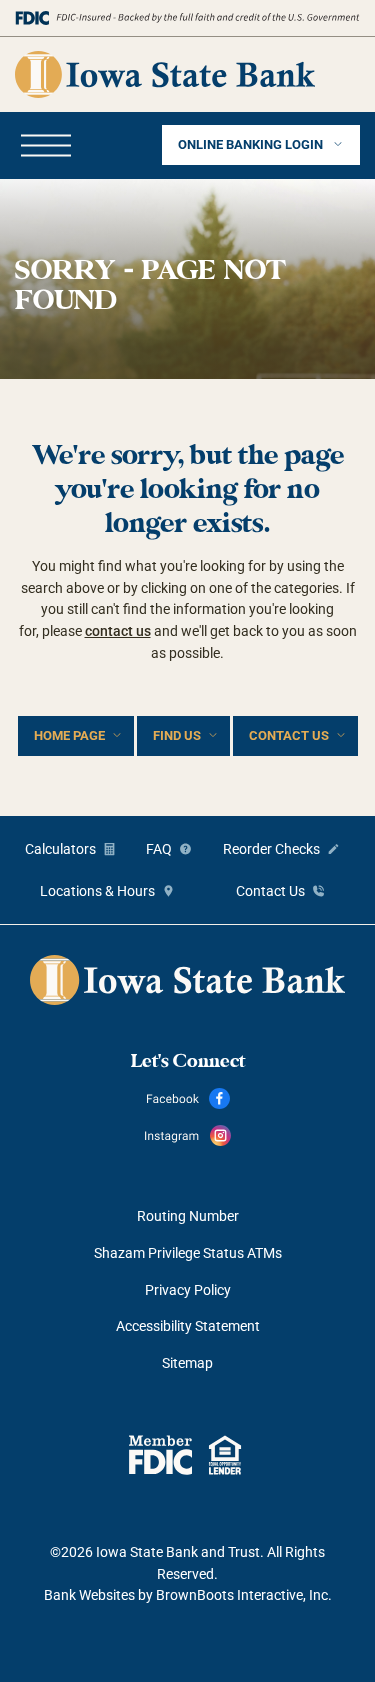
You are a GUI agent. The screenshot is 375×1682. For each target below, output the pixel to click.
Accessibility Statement (188, 1326)
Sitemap (187, 1363)
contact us (118, 631)
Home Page (69, 735)
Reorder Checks (271, 849)
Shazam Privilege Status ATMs (188, 1253)
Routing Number (188, 1216)
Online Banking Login (252, 144)
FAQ (159, 849)
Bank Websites (89, 1595)
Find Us (177, 735)
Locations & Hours (97, 891)
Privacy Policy (188, 1290)
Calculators (60, 849)
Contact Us (289, 735)
